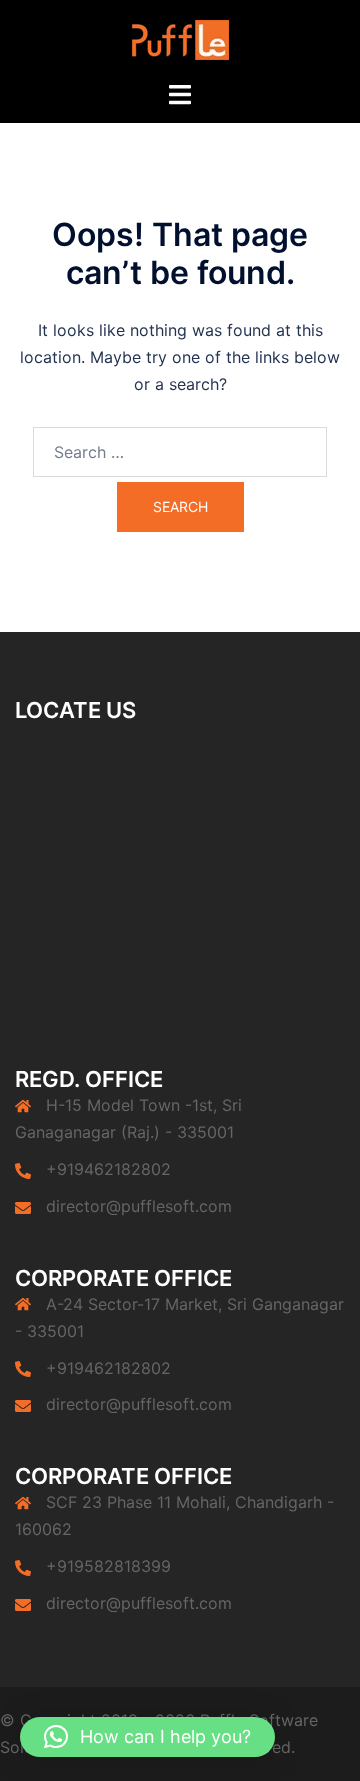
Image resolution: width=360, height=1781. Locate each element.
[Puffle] (180, 38)
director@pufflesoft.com (139, 1206)
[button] (147, 1737)
